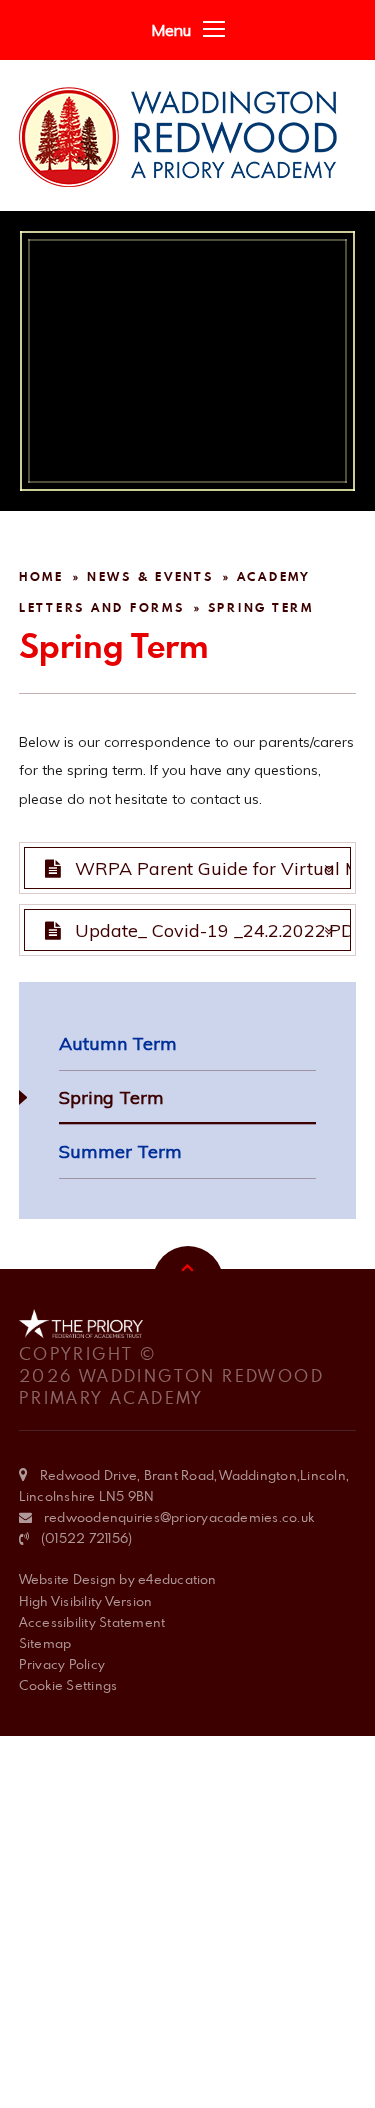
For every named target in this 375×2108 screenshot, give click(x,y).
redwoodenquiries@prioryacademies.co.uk (179, 1517)
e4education (177, 1579)
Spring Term (261, 607)
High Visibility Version (86, 1601)
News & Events (150, 576)
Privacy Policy (62, 1664)
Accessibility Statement (92, 1622)
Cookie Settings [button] (68, 1685)
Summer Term (120, 1151)
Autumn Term (118, 1043)
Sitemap (45, 1643)
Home (41, 576)
